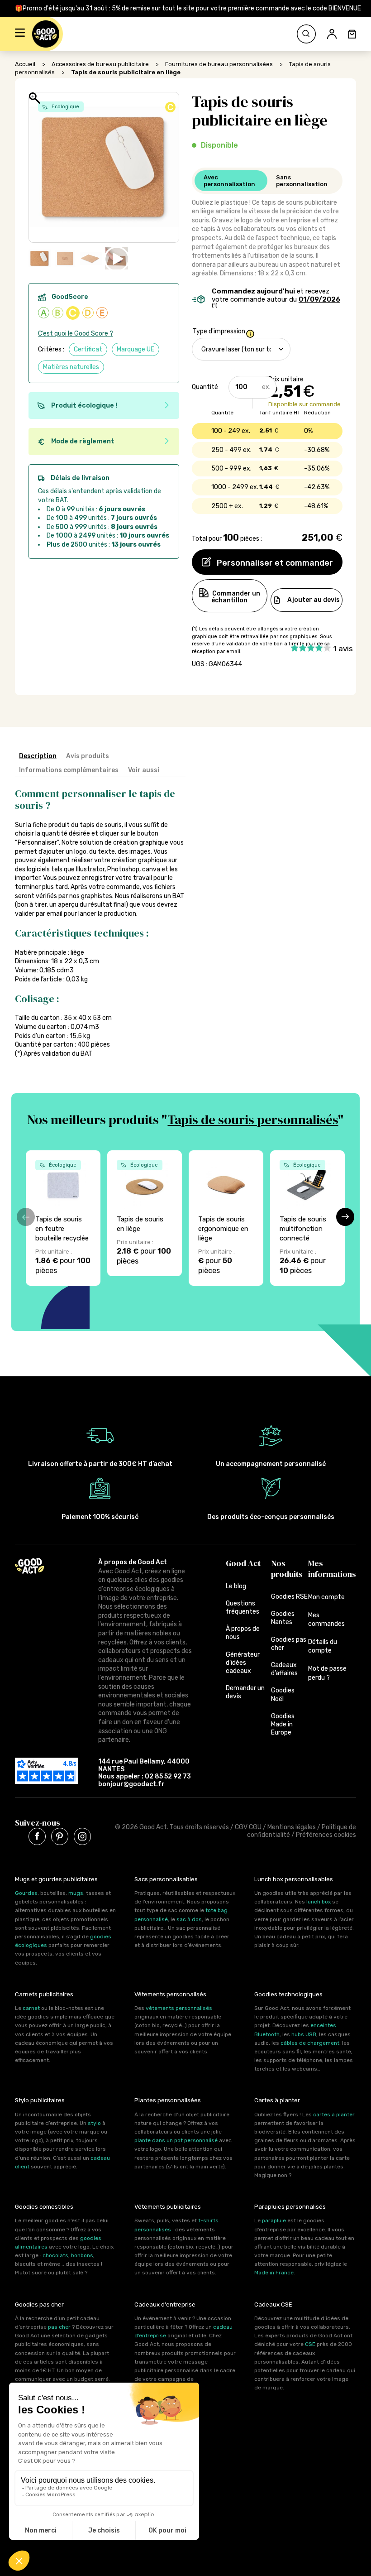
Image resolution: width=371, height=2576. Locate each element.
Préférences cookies (326, 1835)
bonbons (82, 2255)
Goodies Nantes (283, 1618)
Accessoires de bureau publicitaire (100, 64)
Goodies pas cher (289, 1644)
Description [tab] (38, 756)
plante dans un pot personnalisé (176, 2140)
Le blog (236, 1586)
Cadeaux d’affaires (284, 1669)
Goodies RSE (289, 1597)
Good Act (243, 1563)
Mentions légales (292, 1827)
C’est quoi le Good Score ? (76, 334)
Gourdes (26, 1893)
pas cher (59, 2327)
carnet (31, 2008)
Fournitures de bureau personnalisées (219, 64)
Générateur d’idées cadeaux (243, 1663)
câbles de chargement (310, 2043)
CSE (310, 2344)
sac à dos (189, 1919)
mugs (76, 1893)
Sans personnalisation (302, 181)
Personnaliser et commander (274, 563)
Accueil (25, 64)
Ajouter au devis (314, 600)
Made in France (274, 2273)
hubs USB (304, 2034)
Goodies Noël (283, 1694)
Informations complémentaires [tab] (69, 770)
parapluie (274, 2220)
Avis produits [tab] (88, 756)
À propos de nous (243, 1633)
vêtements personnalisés (179, 2008)
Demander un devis (245, 1692)
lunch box (319, 1902)
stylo (94, 2123)
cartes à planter (334, 2115)
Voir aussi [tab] (144, 770)
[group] (63, 1218)
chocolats (55, 2255)
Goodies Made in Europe (283, 1724)
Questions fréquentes (243, 1608)
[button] (20, 34)
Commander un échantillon (236, 597)
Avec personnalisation (229, 181)
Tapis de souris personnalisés (253, 1120)
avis (343, 649)
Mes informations (332, 1569)
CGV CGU (248, 1827)
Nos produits (287, 1569)
